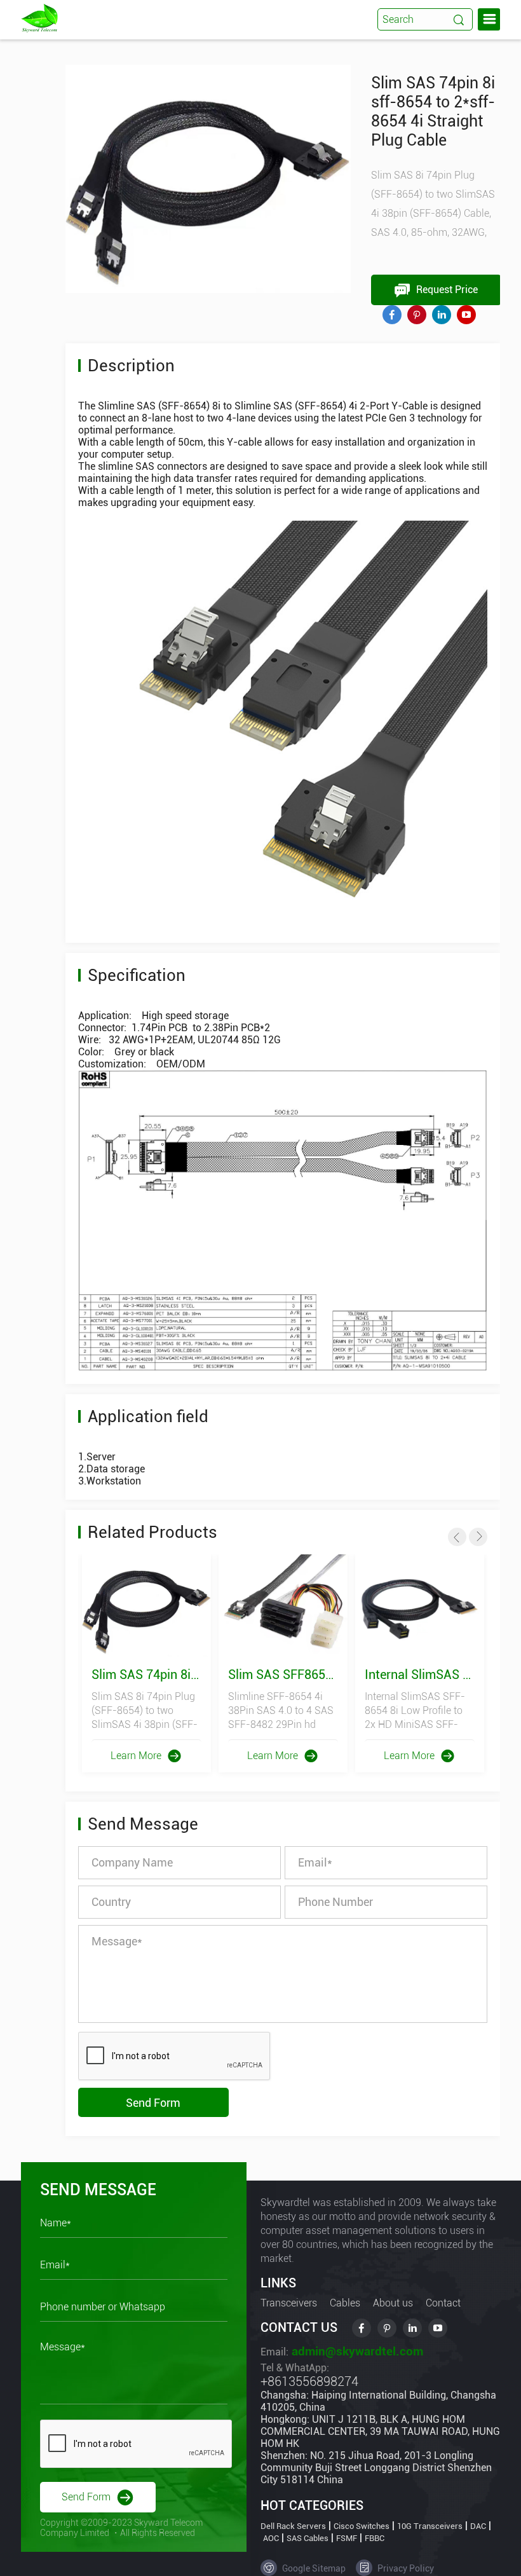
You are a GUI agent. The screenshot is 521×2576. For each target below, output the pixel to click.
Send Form (153, 2103)
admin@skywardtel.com (356, 2351)
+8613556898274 (309, 2381)
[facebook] (392, 315)
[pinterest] (417, 315)
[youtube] (466, 315)
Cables (345, 2303)
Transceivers (289, 2303)
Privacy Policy (405, 2568)
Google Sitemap (313, 2568)
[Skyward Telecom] (39, 17)
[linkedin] (442, 315)
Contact (443, 2303)
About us (393, 2303)
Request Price (446, 290)
